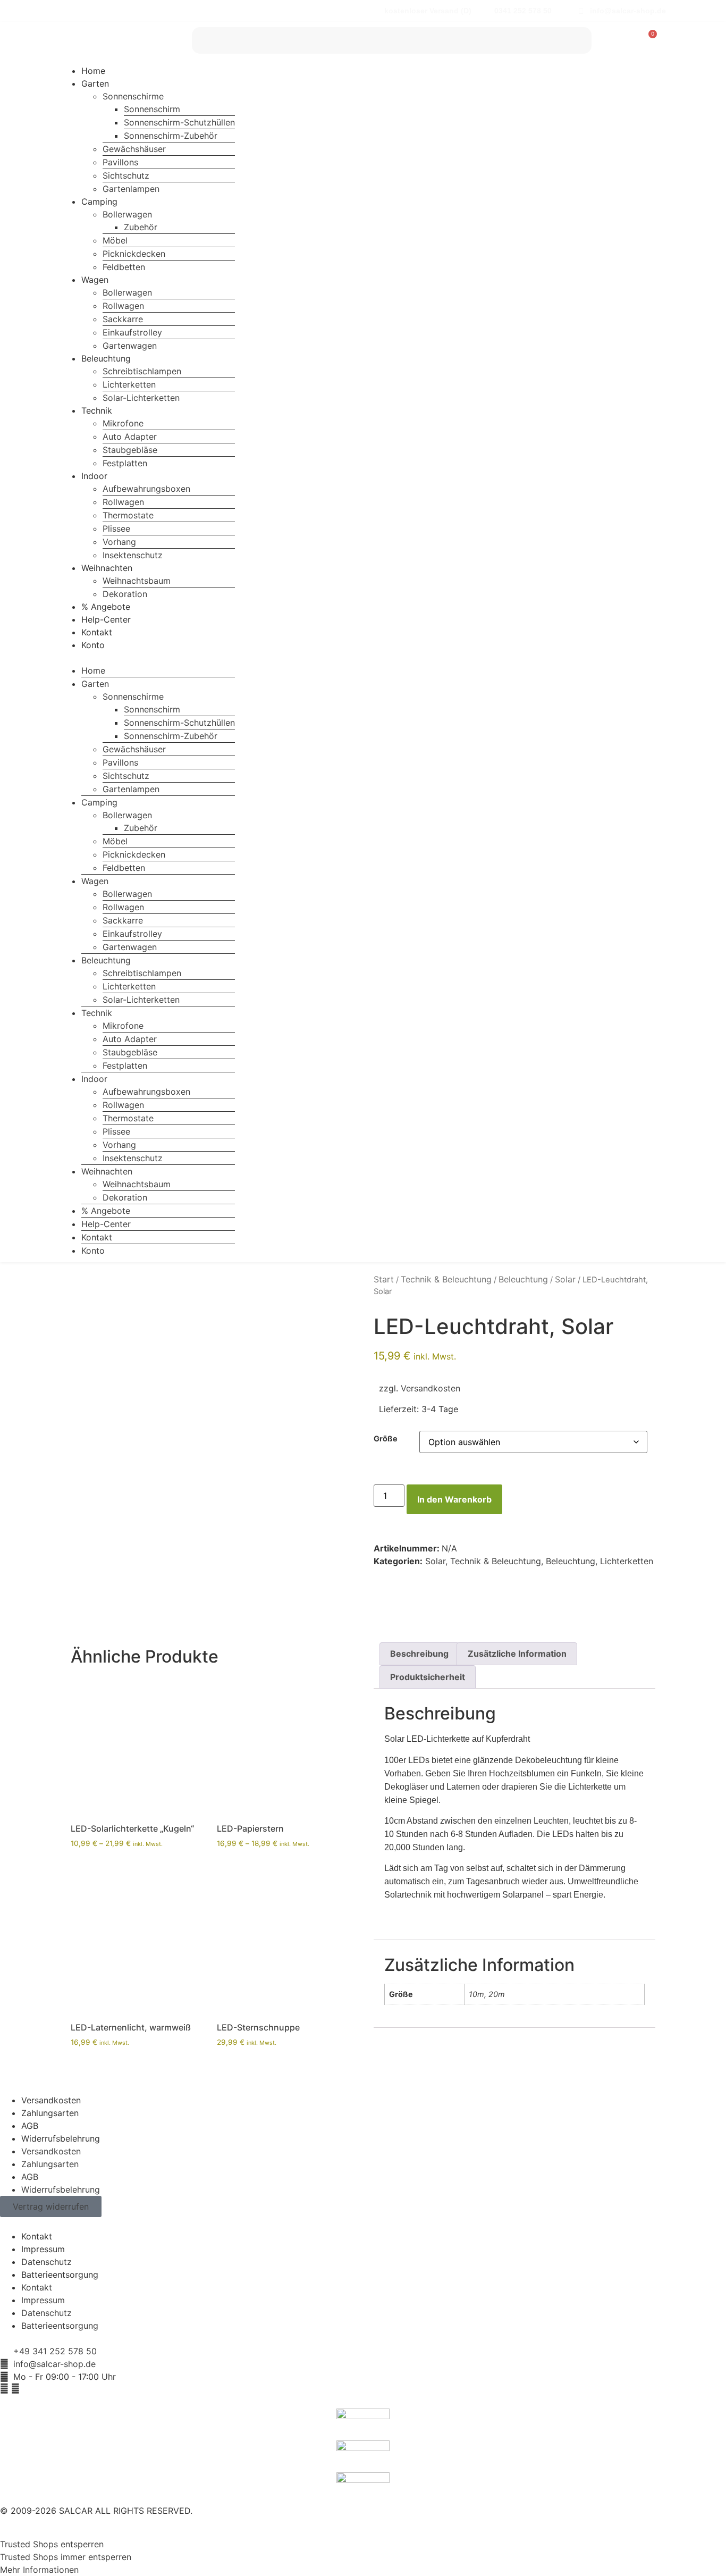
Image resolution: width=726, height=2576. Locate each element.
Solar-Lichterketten (141, 398)
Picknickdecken (134, 254)
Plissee (116, 528)
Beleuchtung (106, 358)
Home (93, 71)
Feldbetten (124, 267)
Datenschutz (47, 2262)
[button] (147, 658)
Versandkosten (430, 1388)
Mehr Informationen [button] (39, 2570)
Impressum (43, 2249)
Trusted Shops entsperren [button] (52, 2544)
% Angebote (106, 607)
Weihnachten (107, 568)
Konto (93, 645)
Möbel (115, 240)
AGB (30, 2126)
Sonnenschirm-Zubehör (171, 136)
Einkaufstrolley (132, 332)
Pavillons (120, 162)
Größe (386, 1439)
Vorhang (119, 542)
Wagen (95, 280)
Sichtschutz (126, 175)
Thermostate (128, 515)
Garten (95, 83)
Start (384, 1279)
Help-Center (106, 619)
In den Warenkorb (454, 1499)
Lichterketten (129, 384)
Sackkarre (123, 319)
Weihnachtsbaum (137, 581)
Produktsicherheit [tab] (428, 1677)
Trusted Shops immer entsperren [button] (66, 2557)
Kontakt (97, 632)
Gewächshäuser (134, 149)
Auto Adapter (130, 437)
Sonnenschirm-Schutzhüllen (179, 122)
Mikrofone (123, 423)
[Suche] (578, 40)
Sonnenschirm (152, 109)
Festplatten (125, 463)
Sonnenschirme (133, 96)
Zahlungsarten (50, 2113)
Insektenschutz (133, 555)
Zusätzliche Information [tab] (517, 1654)
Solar (565, 1279)
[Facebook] (4, 2388)
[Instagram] (15, 2388)
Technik (97, 410)
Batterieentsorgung (60, 2275)
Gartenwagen (130, 346)
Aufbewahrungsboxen (146, 489)
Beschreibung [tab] (419, 1654)
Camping (99, 202)
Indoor (94, 476)
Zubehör (141, 227)
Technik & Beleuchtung (446, 1279)
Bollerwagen (127, 214)
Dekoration (125, 594)
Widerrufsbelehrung (61, 2138)
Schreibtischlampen (142, 371)
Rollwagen (123, 306)
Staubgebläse (130, 450)
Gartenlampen (131, 189)
